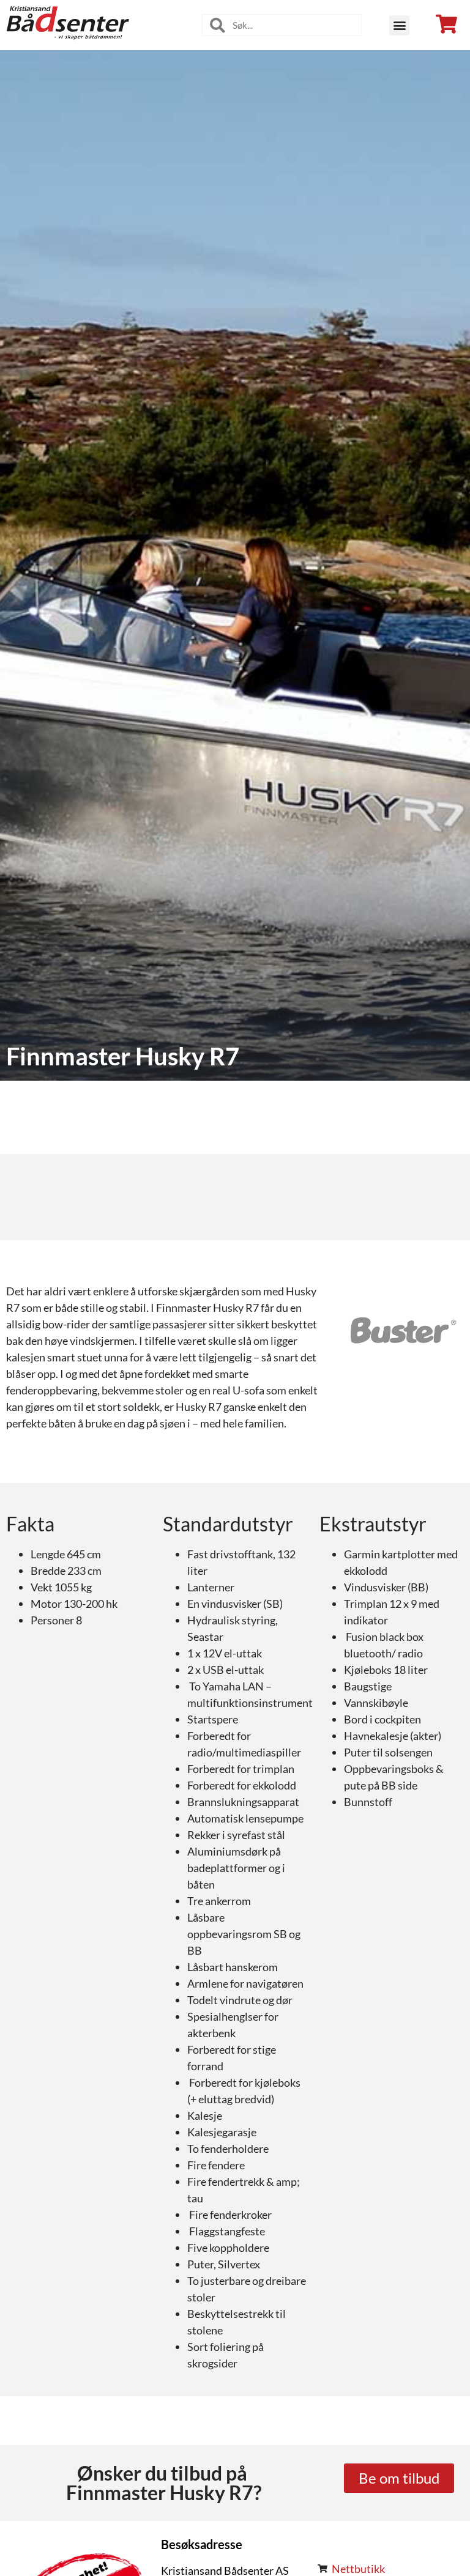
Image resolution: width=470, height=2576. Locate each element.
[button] (399, 25)
